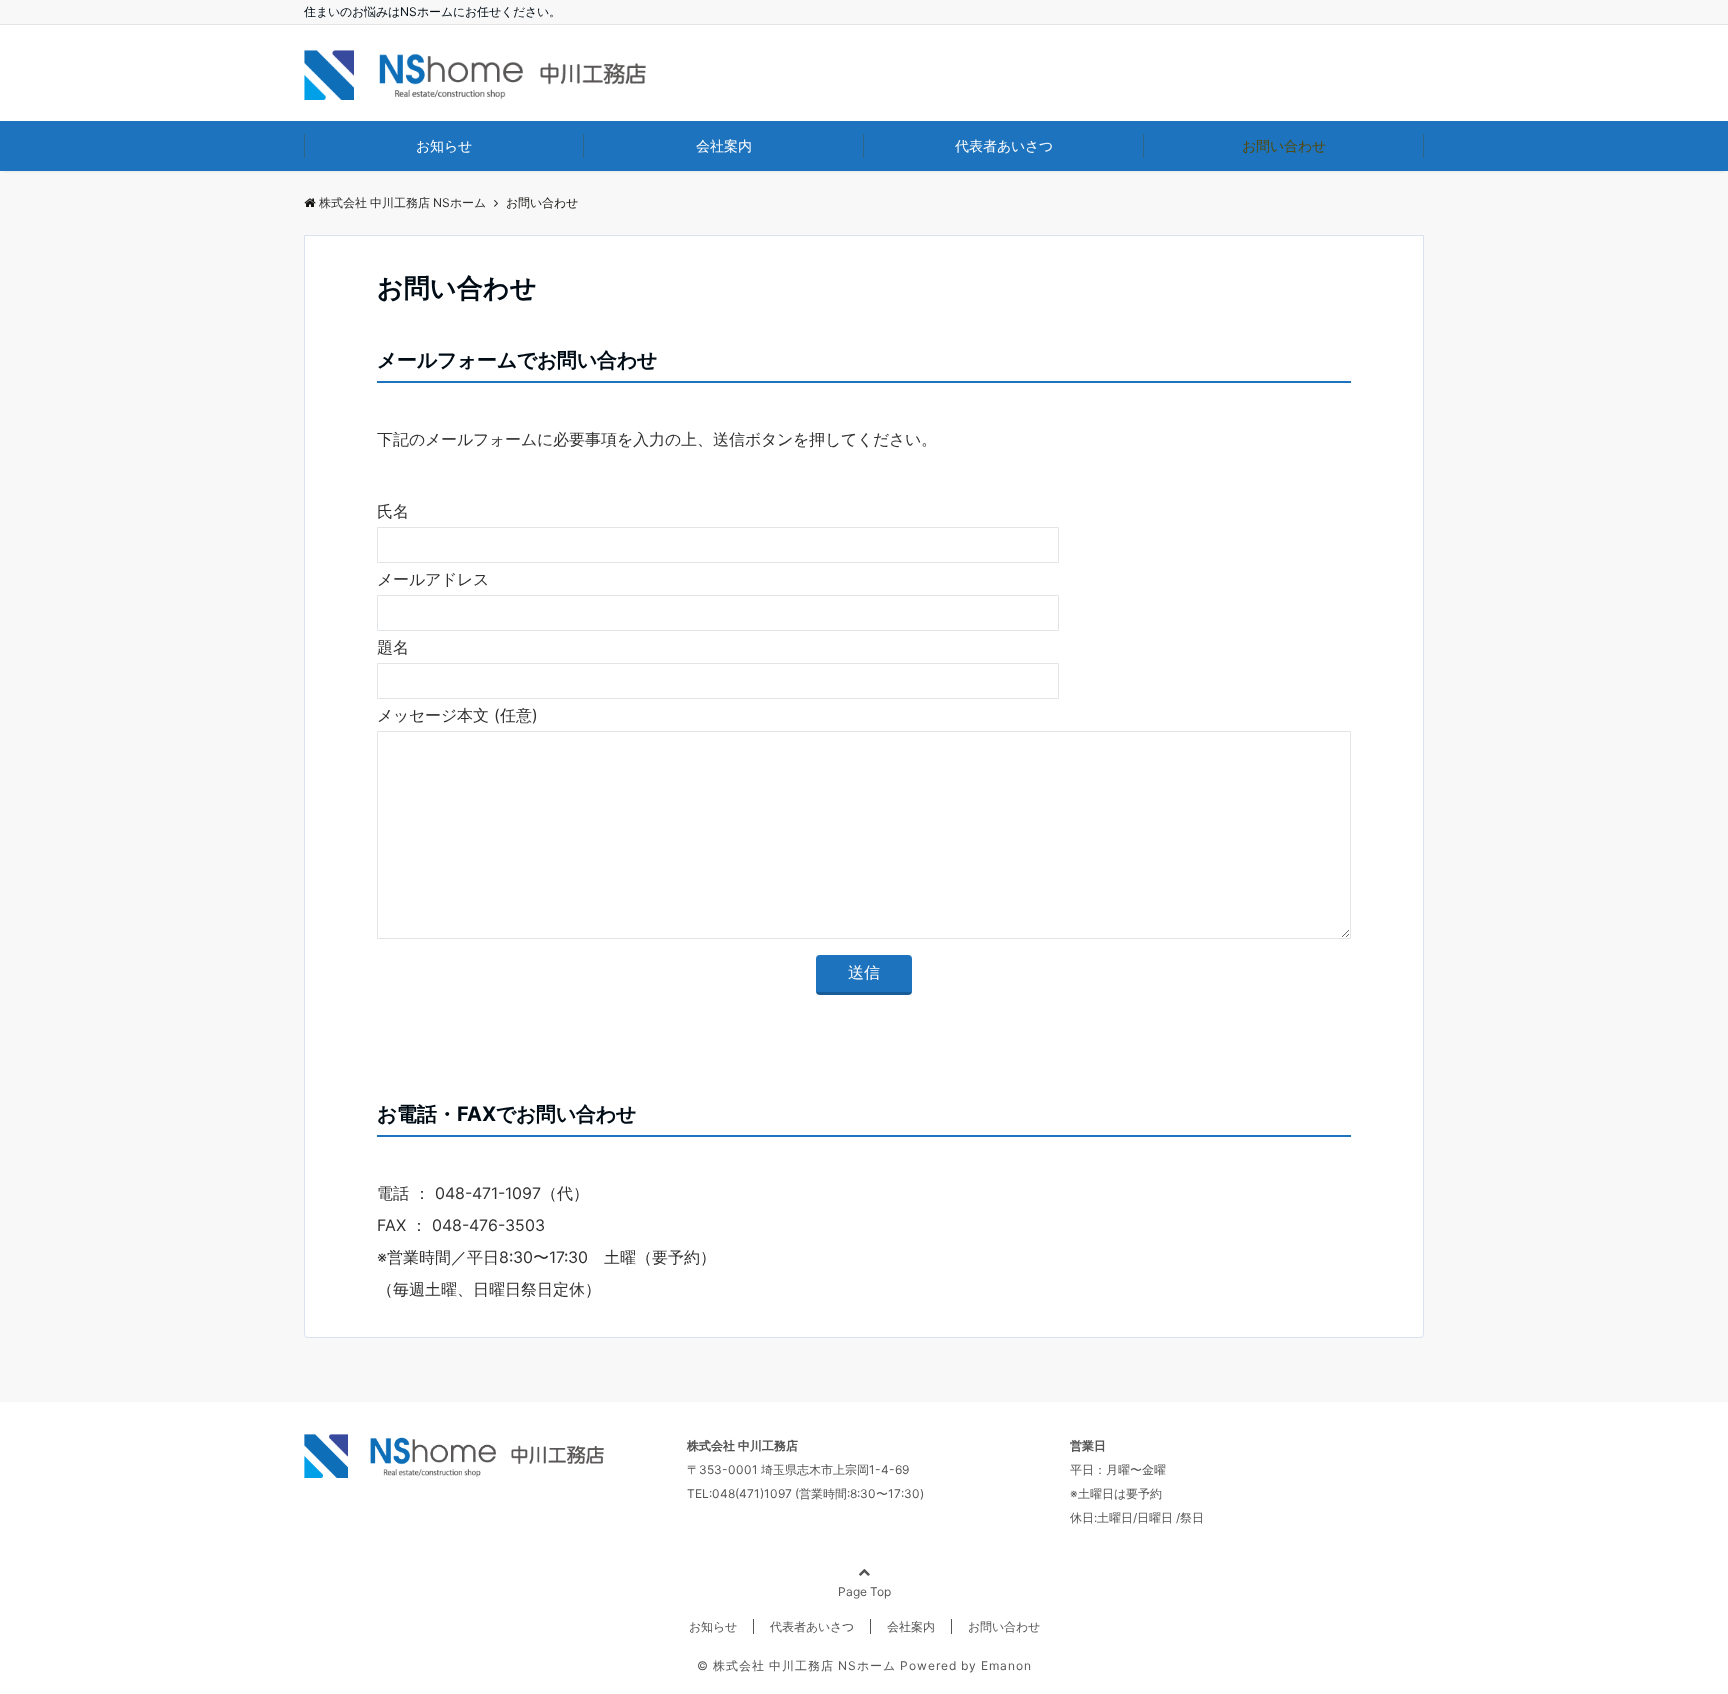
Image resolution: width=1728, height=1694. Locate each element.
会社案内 (724, 145)
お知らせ (444, 145)
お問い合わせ (1284, 145)
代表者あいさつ (1004, 145)
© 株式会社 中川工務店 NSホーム (796, 1665)
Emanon (1006, 1665)
